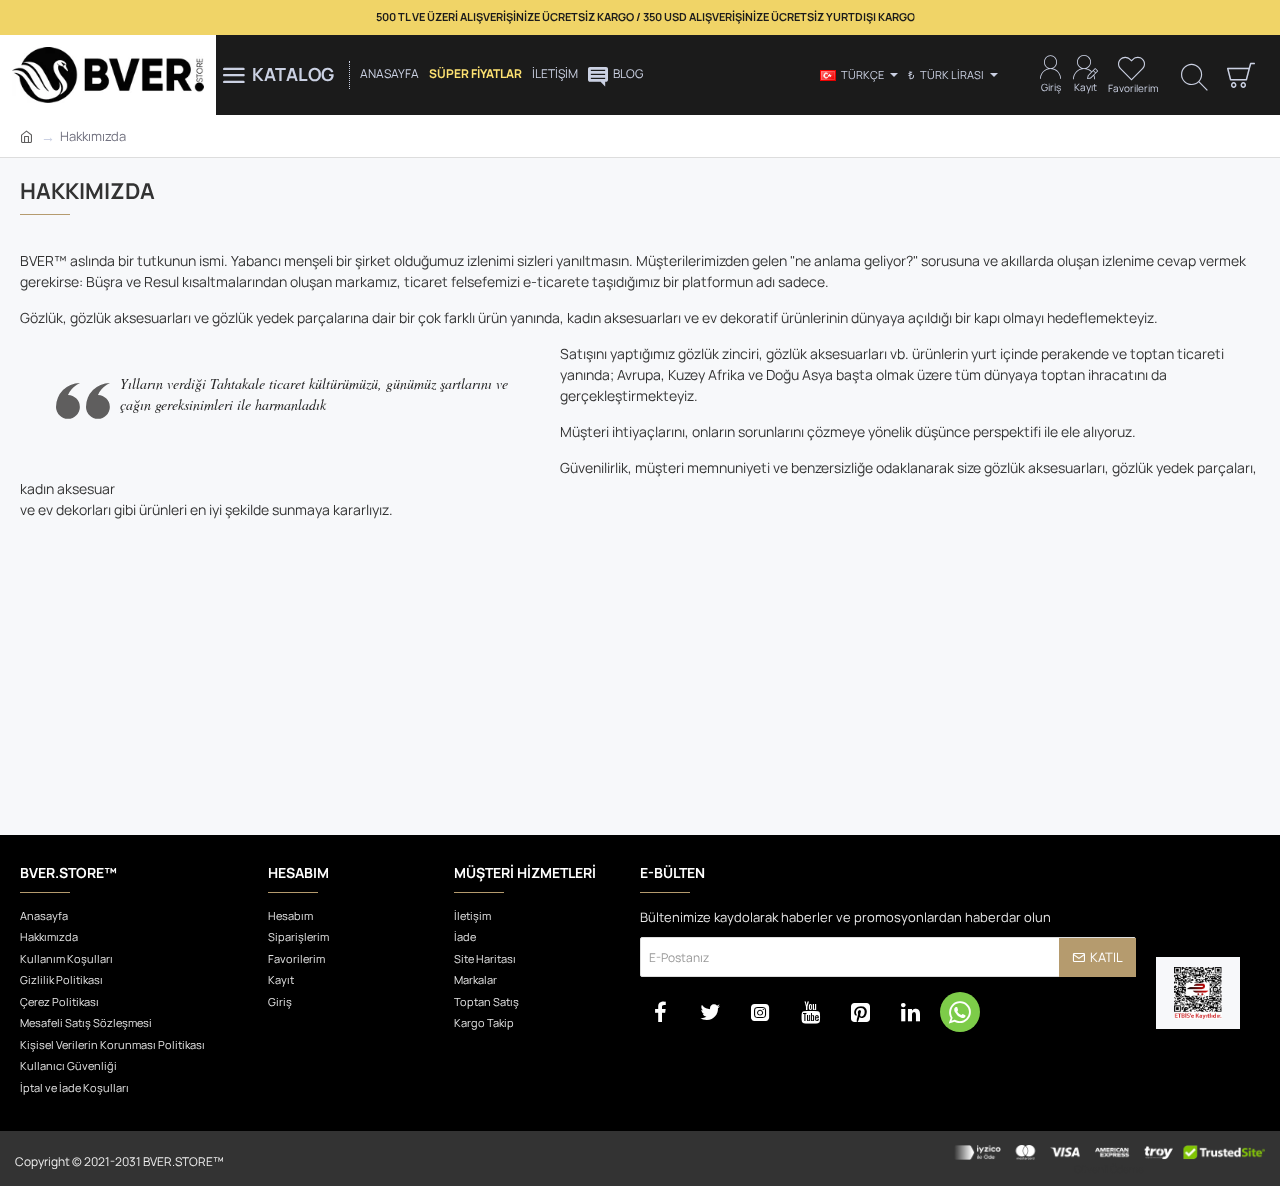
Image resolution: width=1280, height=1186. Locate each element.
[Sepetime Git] (1240, 75)
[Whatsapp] (960, 1012)
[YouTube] (810, 1012)
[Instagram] (760, 1012)
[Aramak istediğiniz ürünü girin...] (1194, 75)
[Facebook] (660, 1012)
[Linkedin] (910, 1012)
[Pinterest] (860, 1012)
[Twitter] (710, 1012)
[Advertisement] (640, 675)
